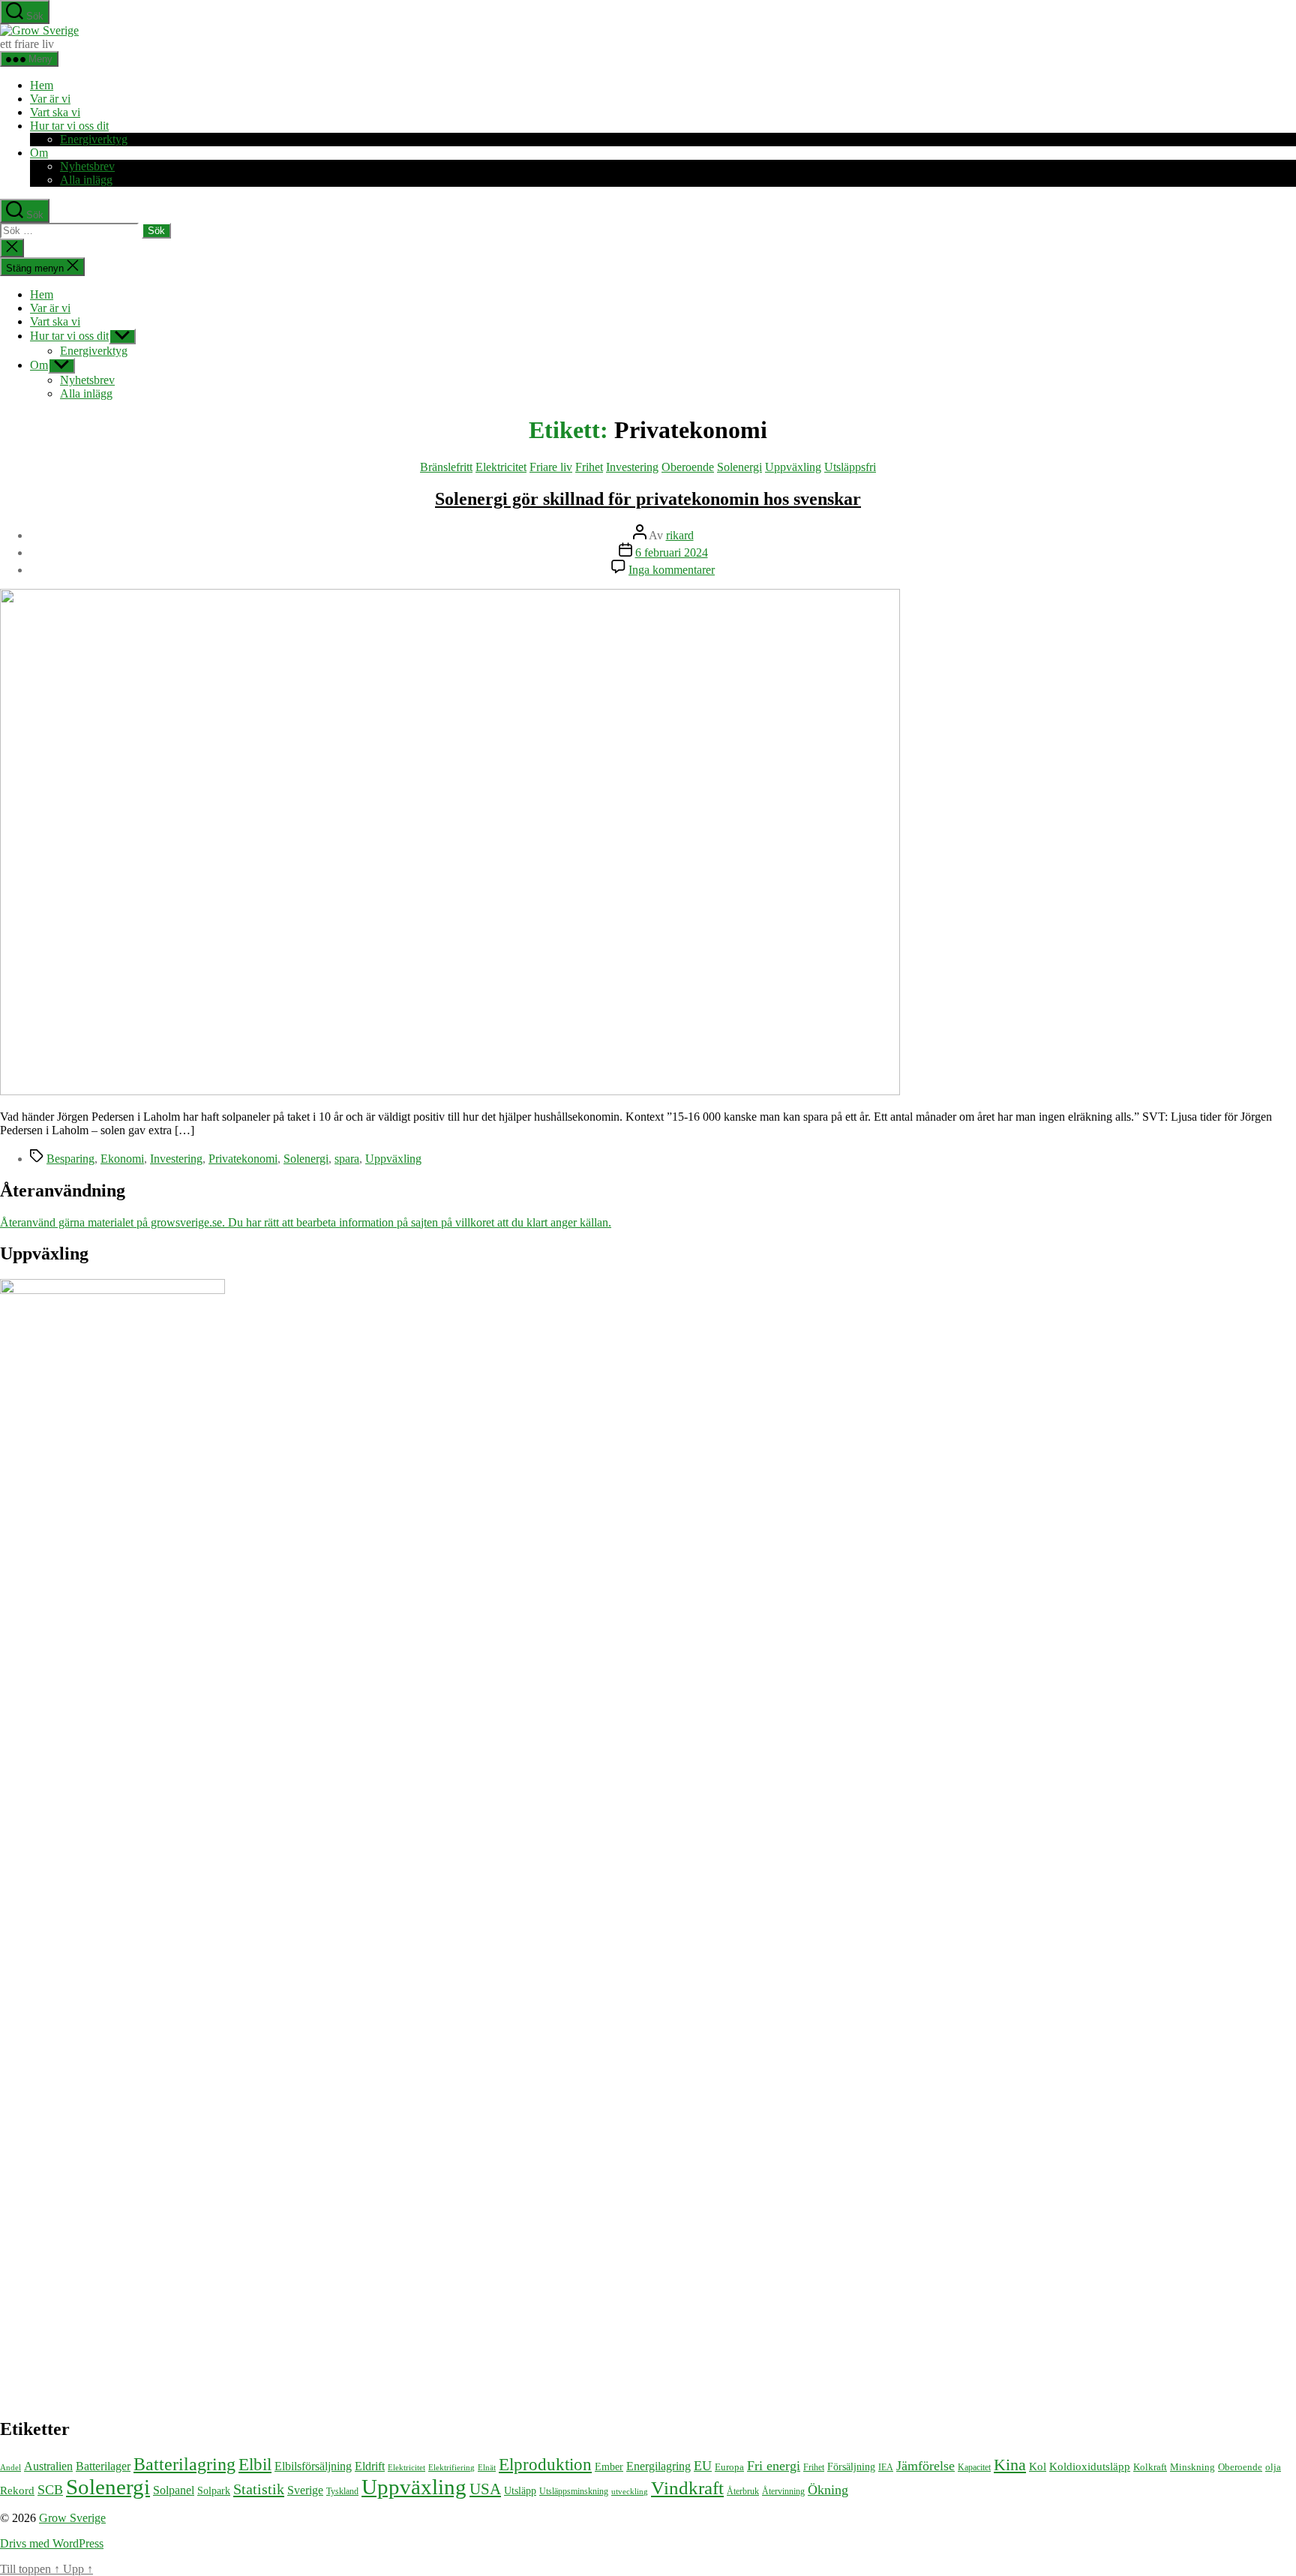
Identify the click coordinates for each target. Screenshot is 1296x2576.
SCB (50, 2490)
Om (39, 153)
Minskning (1192, 2467)
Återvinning (783, 2491)
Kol (1038, 2466)
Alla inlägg (86, 180)
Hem (42, 85)
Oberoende (688, 467)
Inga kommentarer (672, 570)
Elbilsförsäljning (313, 2466)
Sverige (305, 2490)
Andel (10, 2468)
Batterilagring (184, 2464)
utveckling (630, 2491)
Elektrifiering (451, 2467)
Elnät (487, 2468)
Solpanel (174, 2490)
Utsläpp (520, 2491)
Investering (632, 467)
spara (347, 1159)
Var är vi (50, 99)
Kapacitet (974, 2467)
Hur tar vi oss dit (69, 126)
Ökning (828, 2490)
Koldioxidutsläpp (1090, 2466)
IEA (886, 2467)
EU (703, 2466)
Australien (48, 2466)
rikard (680, 535)
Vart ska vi (55, 112)
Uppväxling (793, 467)
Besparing (70, 1159)
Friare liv (551, 467)
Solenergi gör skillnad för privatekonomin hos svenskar (648, 499)
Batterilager (103, 2466)
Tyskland (342, 2491)
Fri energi (774, 2466)
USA (485, 2489)
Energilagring (658, 2466)
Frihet (589, 467)
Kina (1010, 2465)
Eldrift (370, 2466)
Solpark (214, 2491)
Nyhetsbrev (87, 166)
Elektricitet (501, 467)
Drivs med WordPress (52, 2543)
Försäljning (851, 2466)
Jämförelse (925, 2466)
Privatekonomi (243, 1159)
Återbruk (743, 2491)
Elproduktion (545, 2465)
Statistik (259, 2489)
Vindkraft (687, 2488)
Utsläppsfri (850, 467)
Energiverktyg (94, 139)
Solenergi (739, 467)
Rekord (17, 2490)
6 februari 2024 (672, 552)
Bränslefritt (446, 467)
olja (1273, 2467)
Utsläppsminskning (574, 2491)
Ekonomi (122, 1159)
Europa (729, 2467)
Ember (609, 2467)
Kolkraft (1150, 2467)
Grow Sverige (72, 2518)
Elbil (255, 2464)
